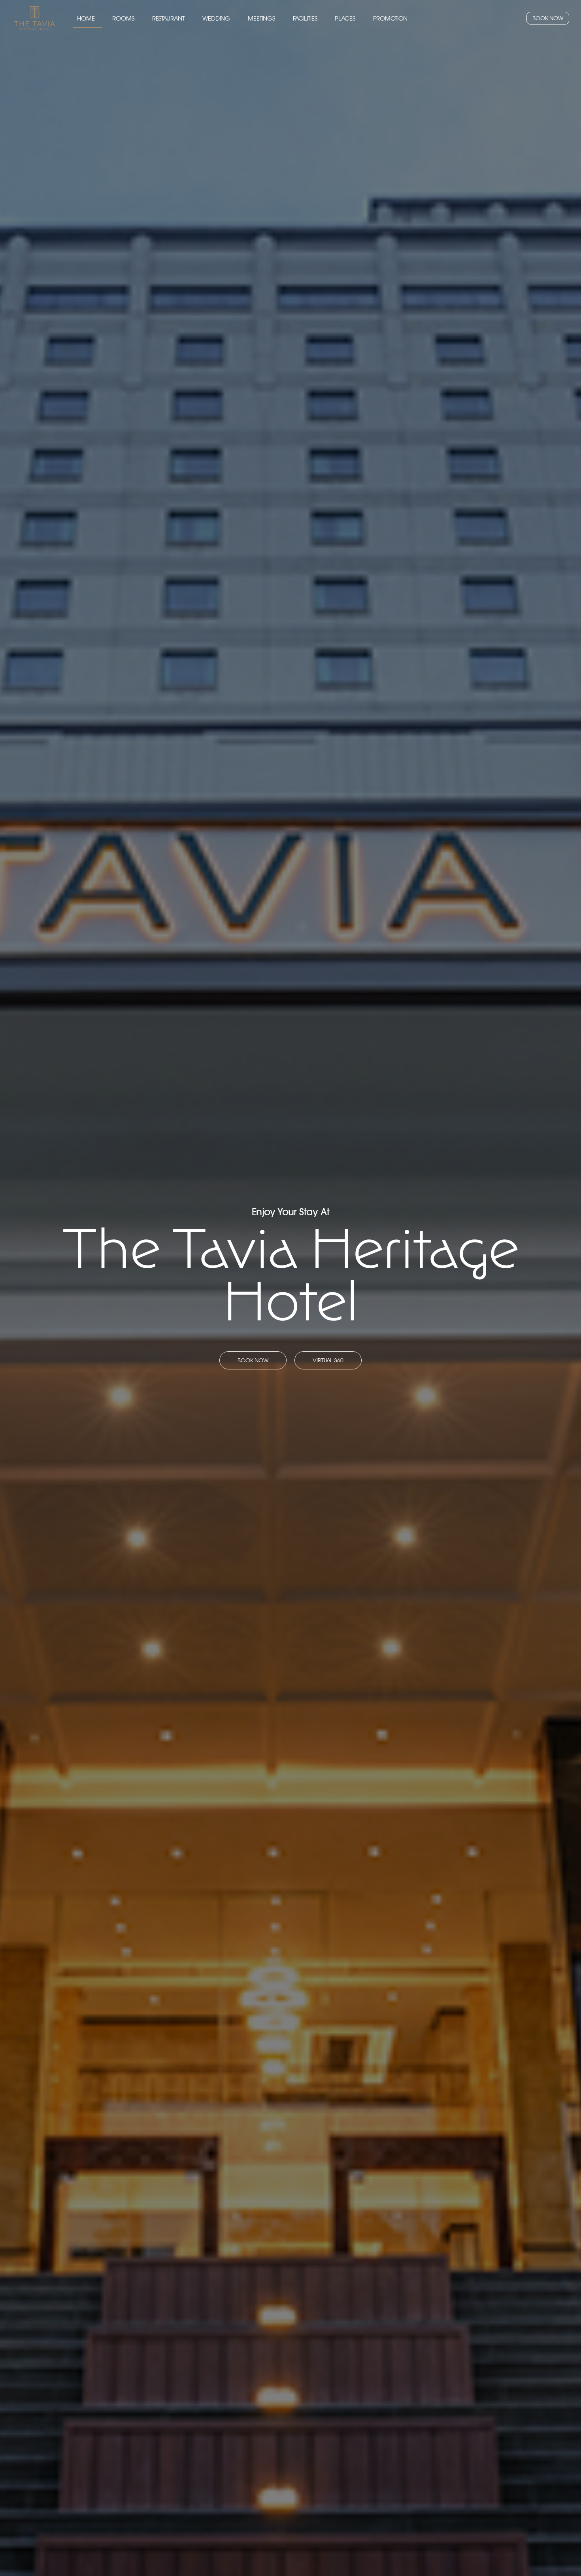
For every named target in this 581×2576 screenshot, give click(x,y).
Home (86, 18)
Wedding (216, 18)
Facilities (305, 18)
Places (345, 18)
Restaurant (169, 18)
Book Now (548, 18)
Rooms (123, 18)
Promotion (390, 18)
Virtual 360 (328, 1360)
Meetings (261, 18)
